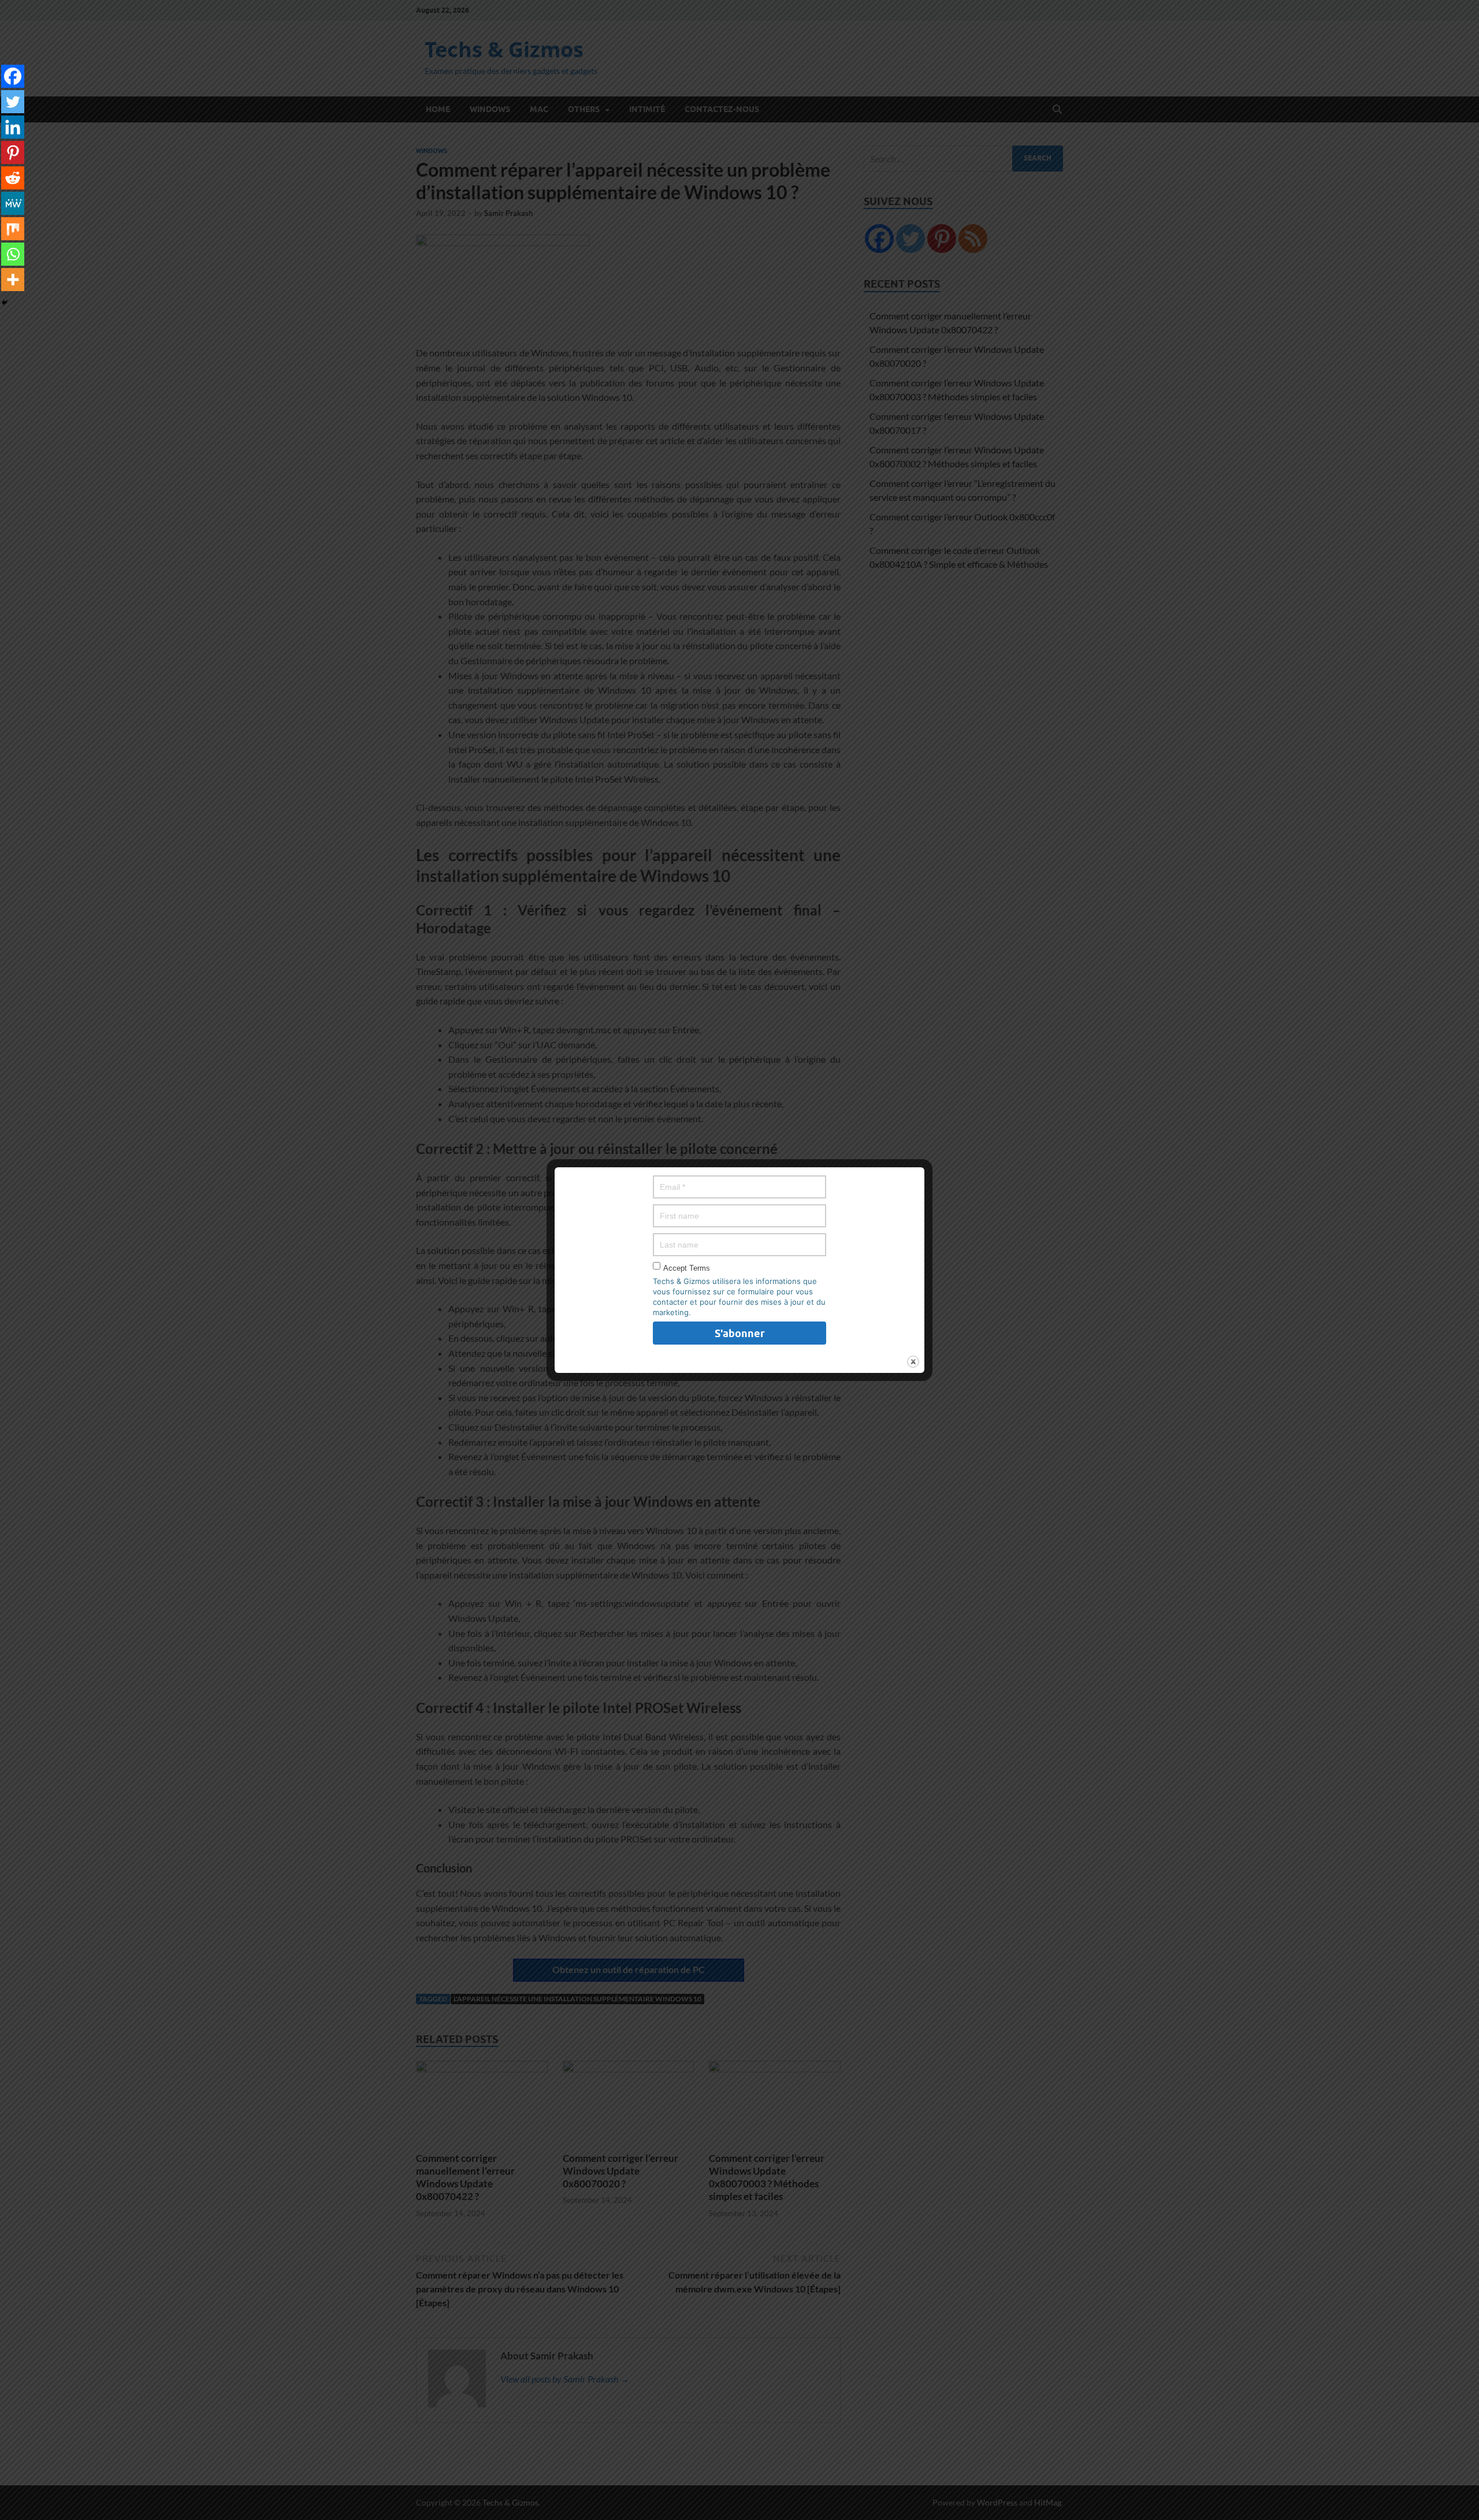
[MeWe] (13, 203)
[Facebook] (13, 76)
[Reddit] (13, 178)
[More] (13, 280)
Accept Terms (687, 1268)
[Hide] (5, 303)
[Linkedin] (13, 127)
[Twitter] (13, 102)
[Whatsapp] (13, 254)
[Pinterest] (13, 152)
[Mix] (13, 229)
